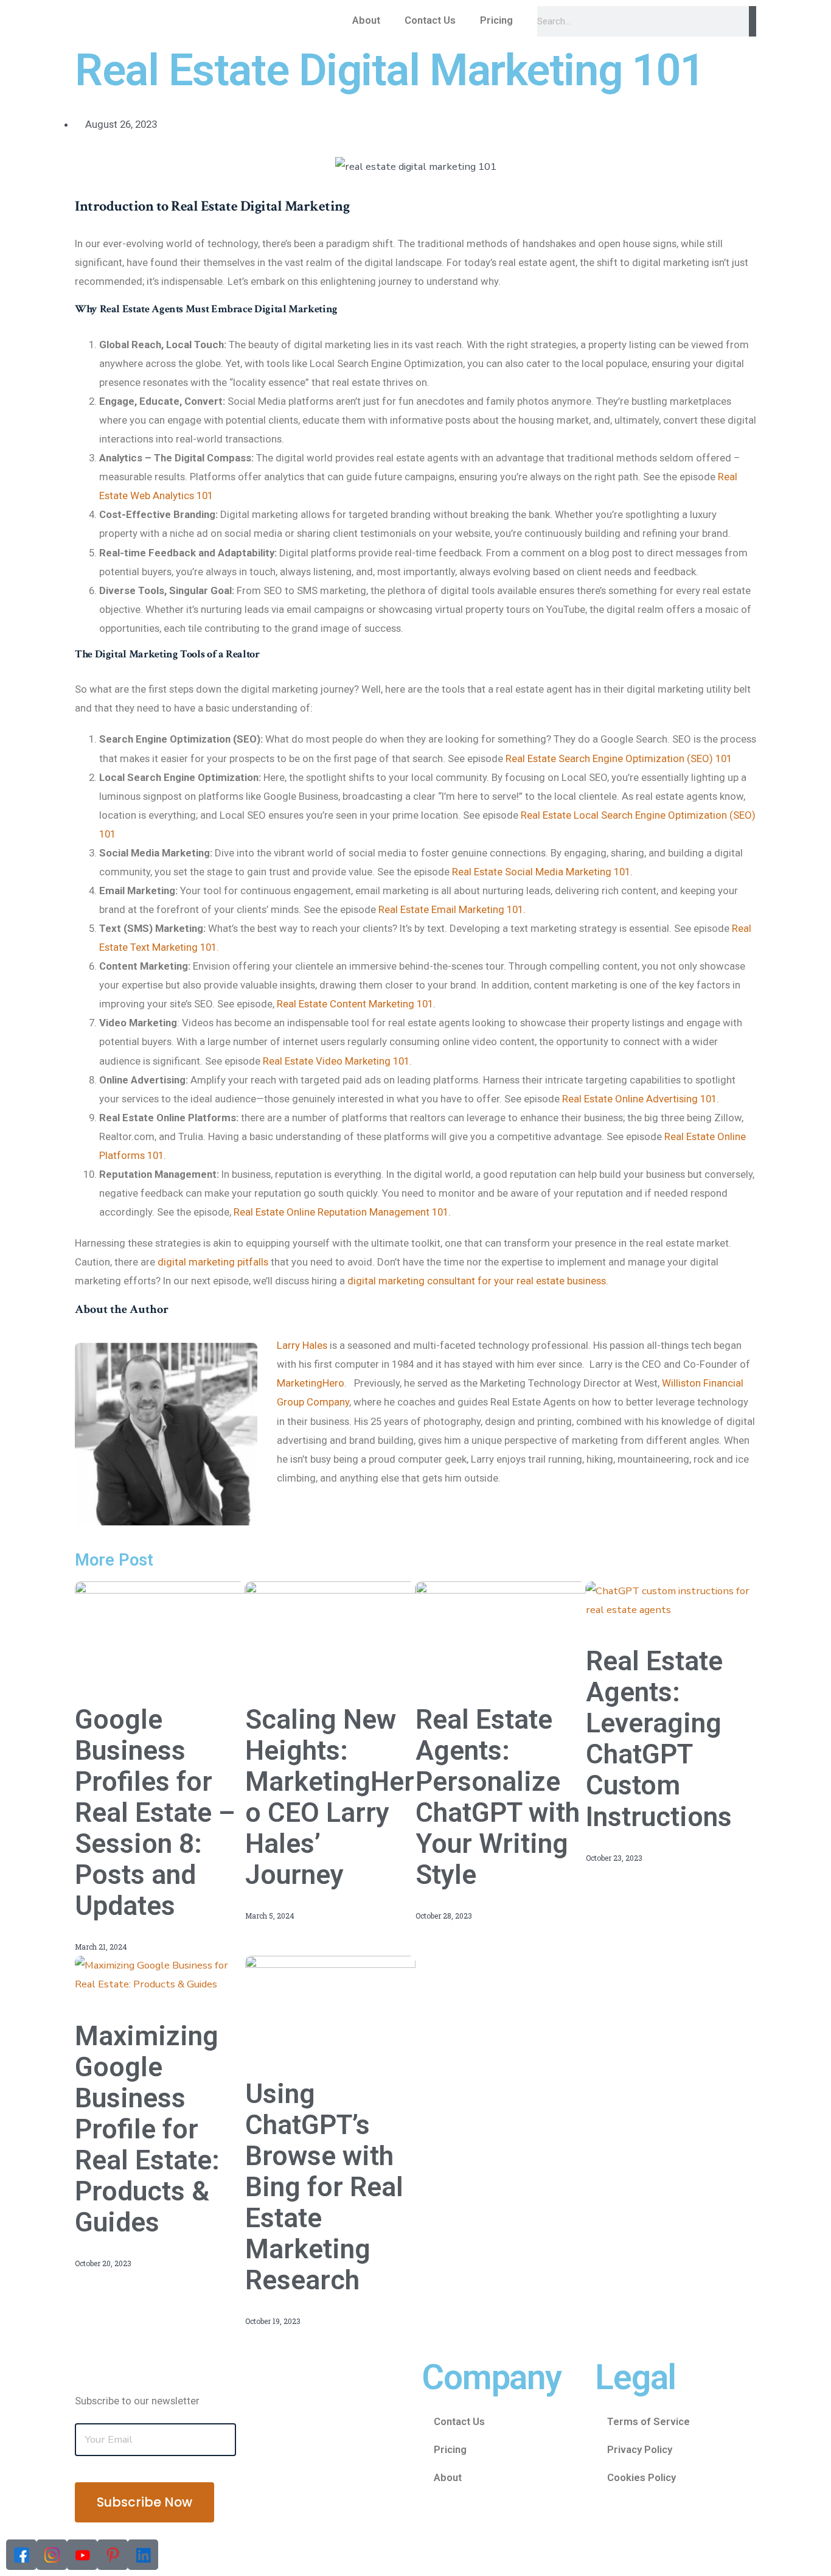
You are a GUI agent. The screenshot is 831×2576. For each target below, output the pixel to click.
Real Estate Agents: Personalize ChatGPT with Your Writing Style (498, 1797)
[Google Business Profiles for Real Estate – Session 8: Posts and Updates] (160, 1629)
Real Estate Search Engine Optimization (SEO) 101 (619, 758)
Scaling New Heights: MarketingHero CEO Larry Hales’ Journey (330, 1797)
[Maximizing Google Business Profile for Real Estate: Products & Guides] (160, 1974)
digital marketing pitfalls (213, 1262)
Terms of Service (648, 2421)
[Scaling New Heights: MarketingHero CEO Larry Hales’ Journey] (330, 1629)
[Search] (753, 21)
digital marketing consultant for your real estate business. (478, 1281)
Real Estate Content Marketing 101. (356, 1004)
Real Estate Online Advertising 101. (641, 1099)
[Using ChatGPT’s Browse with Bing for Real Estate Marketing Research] (330, 2003)
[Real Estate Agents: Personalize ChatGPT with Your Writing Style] (501, 1629)
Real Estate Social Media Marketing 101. (542, 872)
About (366, 20)
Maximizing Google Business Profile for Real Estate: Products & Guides (147, 2129)
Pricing (496, 20)
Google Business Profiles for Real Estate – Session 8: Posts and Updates (155, 1813)
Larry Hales (302, 1345)
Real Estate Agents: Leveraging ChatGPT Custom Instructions (659, 1739)
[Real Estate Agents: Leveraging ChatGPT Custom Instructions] (671, 1599)
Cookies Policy (642, 2477)
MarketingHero (311, 1383)
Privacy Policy (640, 2449)
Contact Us (430, 20)
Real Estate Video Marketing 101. (337, 1061)
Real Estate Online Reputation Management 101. (342, 1212)
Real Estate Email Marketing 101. (451, 909)
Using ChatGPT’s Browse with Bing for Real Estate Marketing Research (324, 2187)
